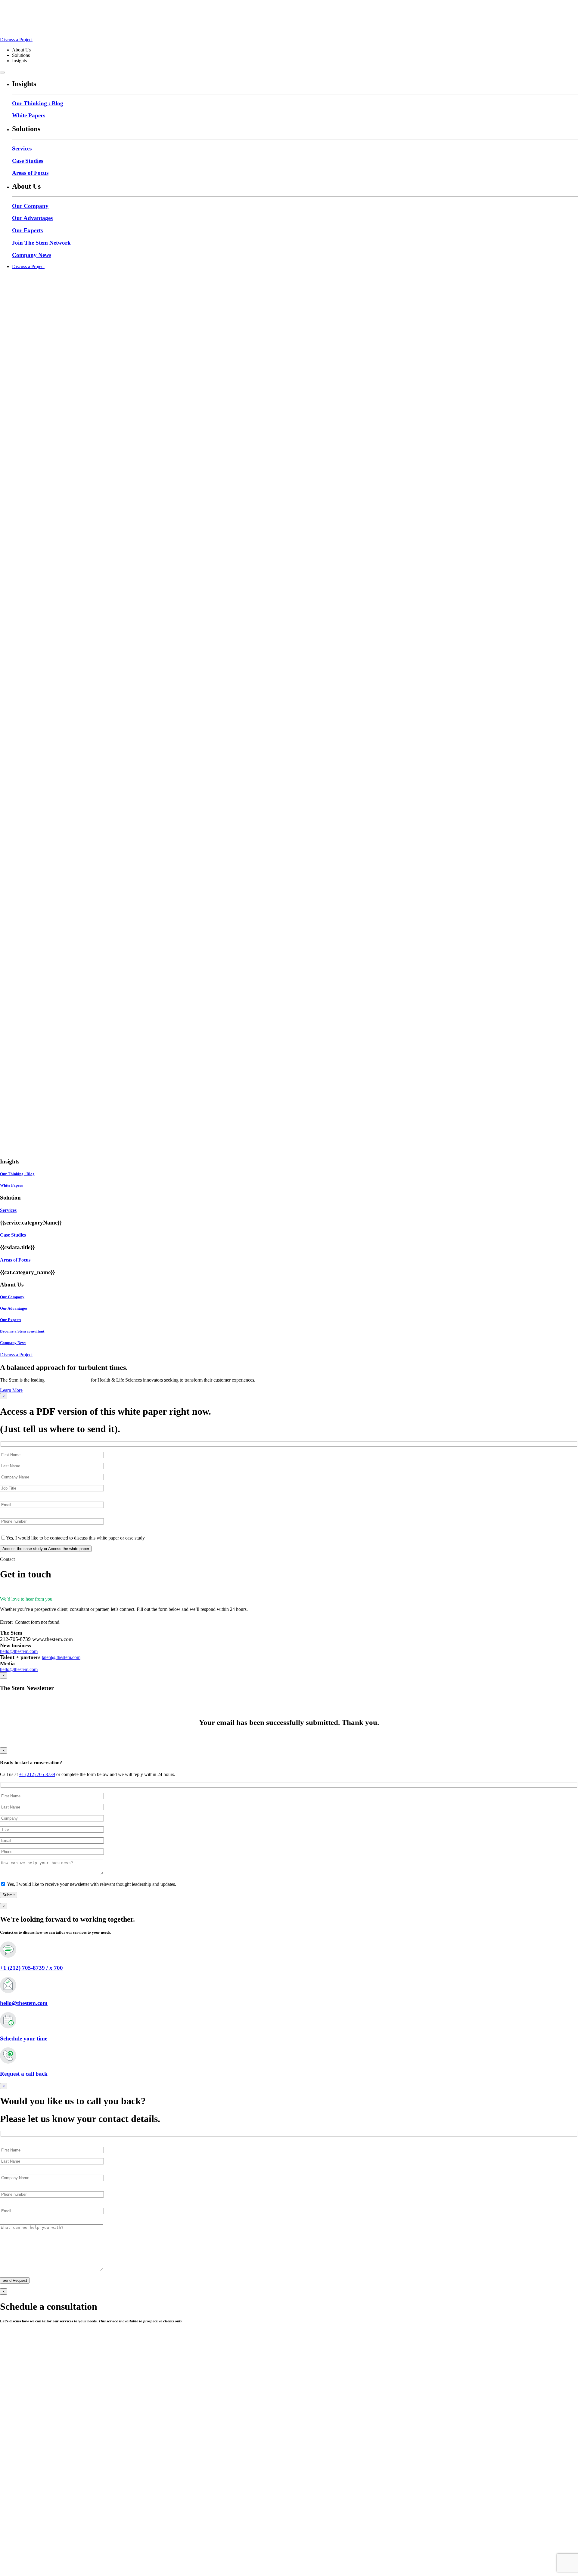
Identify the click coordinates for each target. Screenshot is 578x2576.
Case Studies (28, 161)
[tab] (289, 1210)
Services (22, 148)
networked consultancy (68, 1380)
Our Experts (27, 230)
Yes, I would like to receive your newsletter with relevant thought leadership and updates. (91, 1884)
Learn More (11, 1390)
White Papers (29, 115)
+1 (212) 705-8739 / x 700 (31, 1968)
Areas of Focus (30, 173)
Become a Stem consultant (22, 1331)
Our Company (30, 206)
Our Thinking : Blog (38, 103)
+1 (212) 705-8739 (37, 1774)
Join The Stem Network (41, 243)
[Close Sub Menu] (2, 73)
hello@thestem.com (19, 1651)
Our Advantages (32, 218)
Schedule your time (24, 2039)
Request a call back (24, 2074)
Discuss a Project (16, 40)
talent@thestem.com (61, 1657)
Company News (32, 255)
